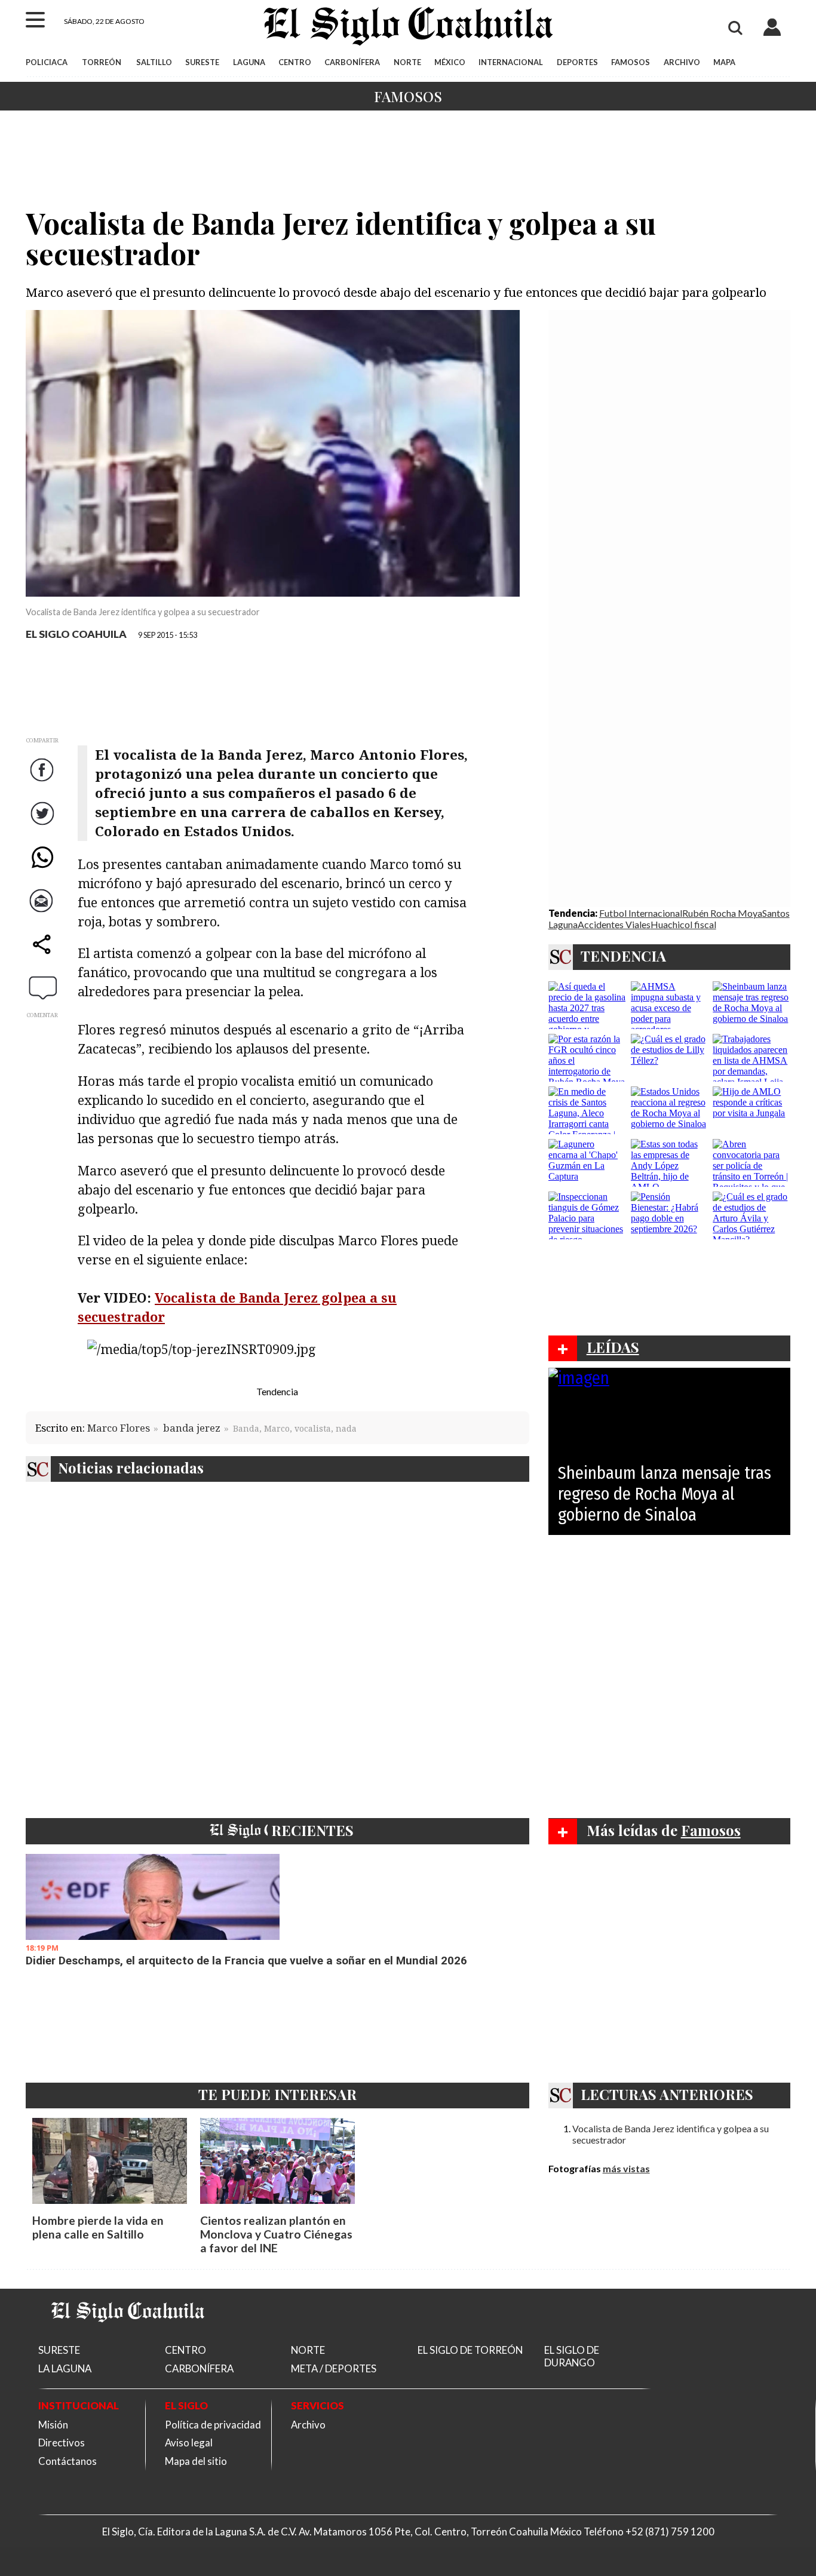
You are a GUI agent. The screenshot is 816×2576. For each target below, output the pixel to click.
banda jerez (192, 1428)
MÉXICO (450, 62)
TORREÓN (102, 62)
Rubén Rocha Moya (722, 913)
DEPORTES (577, 62)
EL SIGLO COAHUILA (76, 634)
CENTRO (295, 62)
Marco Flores (119, 1428)
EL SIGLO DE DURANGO (572, 2356)
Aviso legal (189, 2443)
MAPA (724, 62)
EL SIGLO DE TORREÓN (470, 2350)
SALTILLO (154, 62)
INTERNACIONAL (511, 62)
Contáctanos (68, 2461)
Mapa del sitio (196, 2461)
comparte (43, 956)
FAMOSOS (631, 62)
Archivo (308, 2425)
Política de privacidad (213, 2425)
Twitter (43, 825)
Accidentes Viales (614, 924)
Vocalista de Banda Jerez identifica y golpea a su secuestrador (671, 2134)
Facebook (43, 782)
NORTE (407, 62)
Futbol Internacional (641, 913)
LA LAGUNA (65, 2368)
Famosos (408, 96)
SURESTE (202, 62)
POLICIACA (47, 62)
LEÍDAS (613, 1347)
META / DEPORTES (334, 2368)
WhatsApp (43, 869)
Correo (44, 912)
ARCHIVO (682, 62)
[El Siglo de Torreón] (128, 2337)
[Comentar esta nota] (43, 987)
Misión (53, 2425)
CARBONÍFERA (352, 62)
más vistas (626, 2168)
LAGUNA (249, 62)
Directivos (62, 2443)
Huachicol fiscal (683, 924)
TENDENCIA (623, 956)
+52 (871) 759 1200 (670, 2532)
